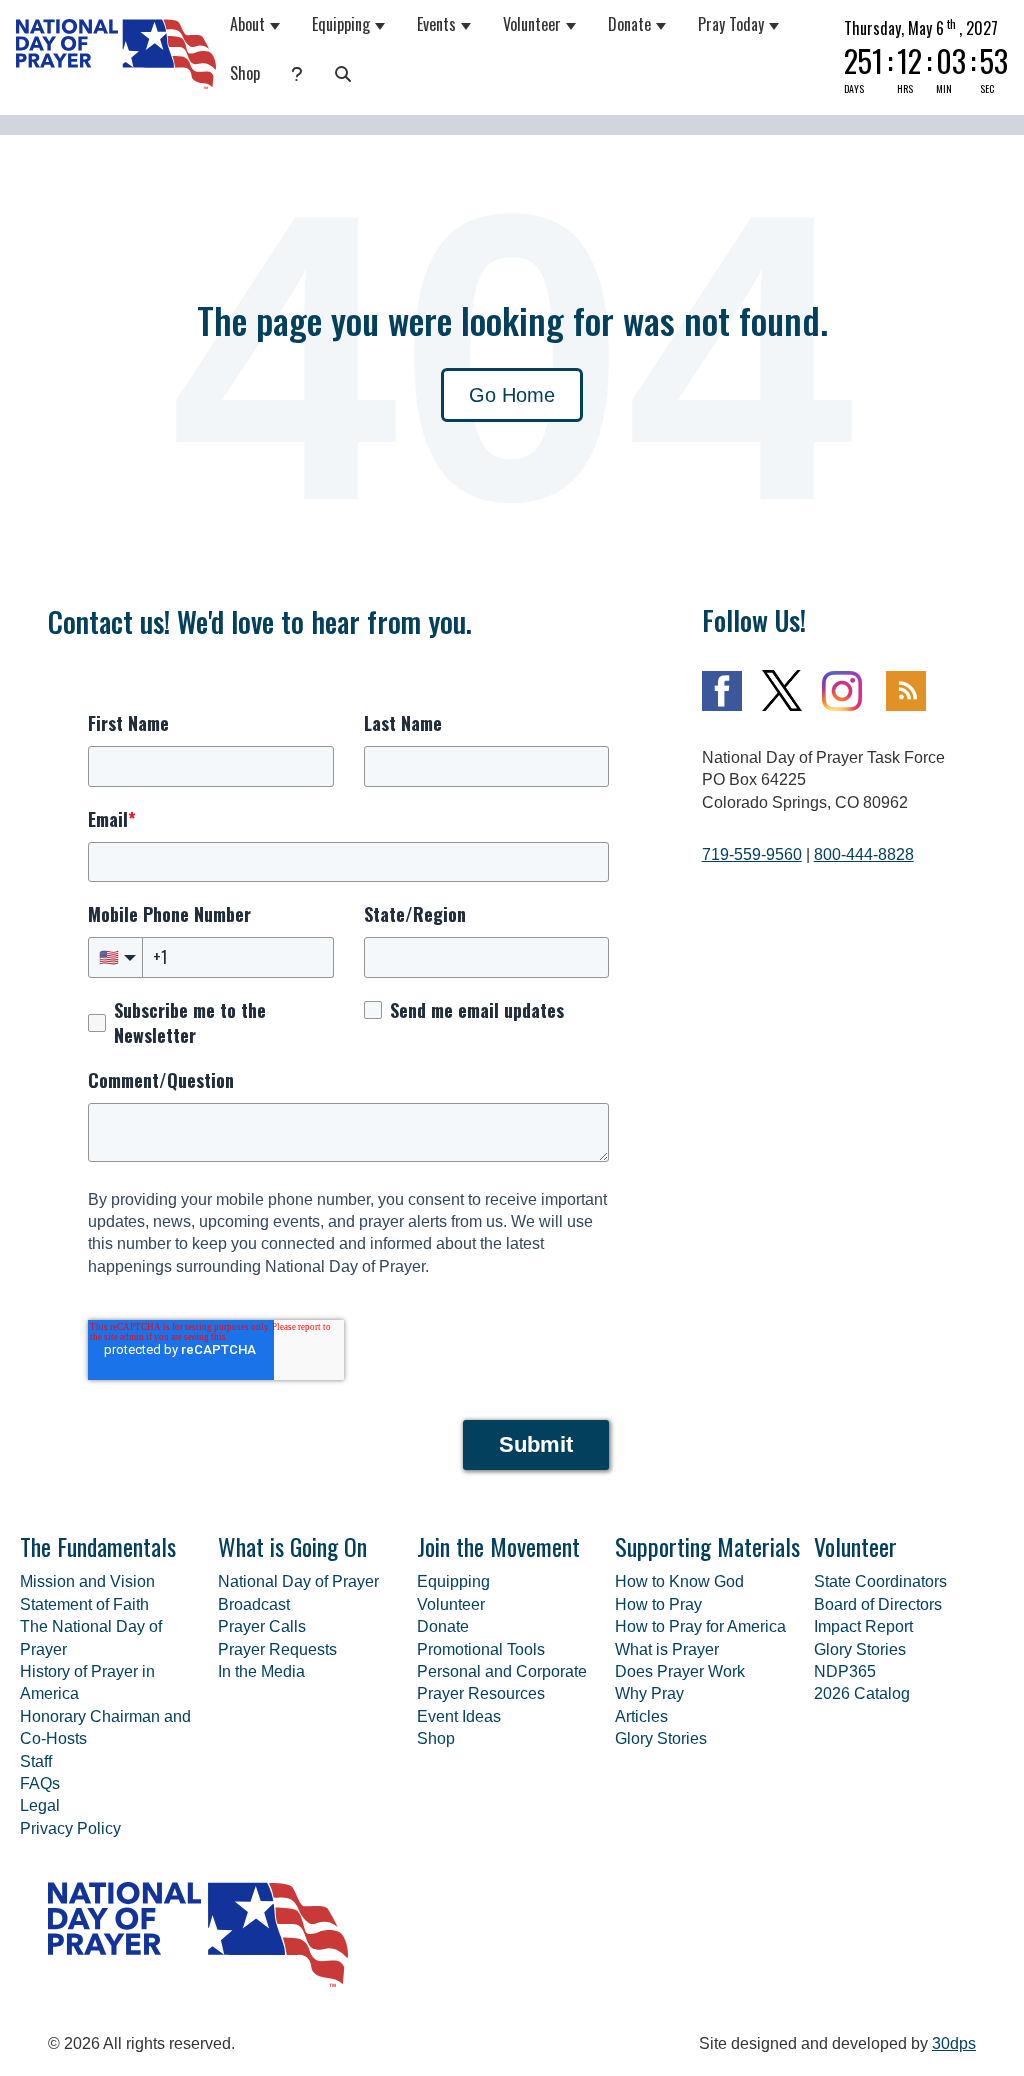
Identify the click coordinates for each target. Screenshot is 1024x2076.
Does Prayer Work (680, 1671)
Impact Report (863, 1626)
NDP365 (845, 1671)
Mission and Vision (87, 1581)
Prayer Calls (262, 1626)
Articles (641, 1716)
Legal (40, 1805)
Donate (629, 24)
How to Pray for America (700, 1626)
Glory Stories (661, 1738)
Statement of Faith (84, 1604)
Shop (245, 73)
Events (436, 24)
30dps (954, 2043)
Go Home (512, 395)
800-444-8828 (864, 854)
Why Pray (649, 1693)
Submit (536, 1444)
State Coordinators (880, 1581)
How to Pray (658, 1604)
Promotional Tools (481, 1649)
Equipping (341, 24)
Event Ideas (459, 1716)
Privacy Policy (70, 1828)
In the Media (261, 1671)
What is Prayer (667, 1649)
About (247, 24)
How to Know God (679, 1581)
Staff (36, 1761)
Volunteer (532, 24)
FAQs (40, 1783)
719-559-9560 (752, 854)
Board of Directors (878, 1604)
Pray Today (731, 24)
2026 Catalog (862, 1693)
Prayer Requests (277, 1649)
